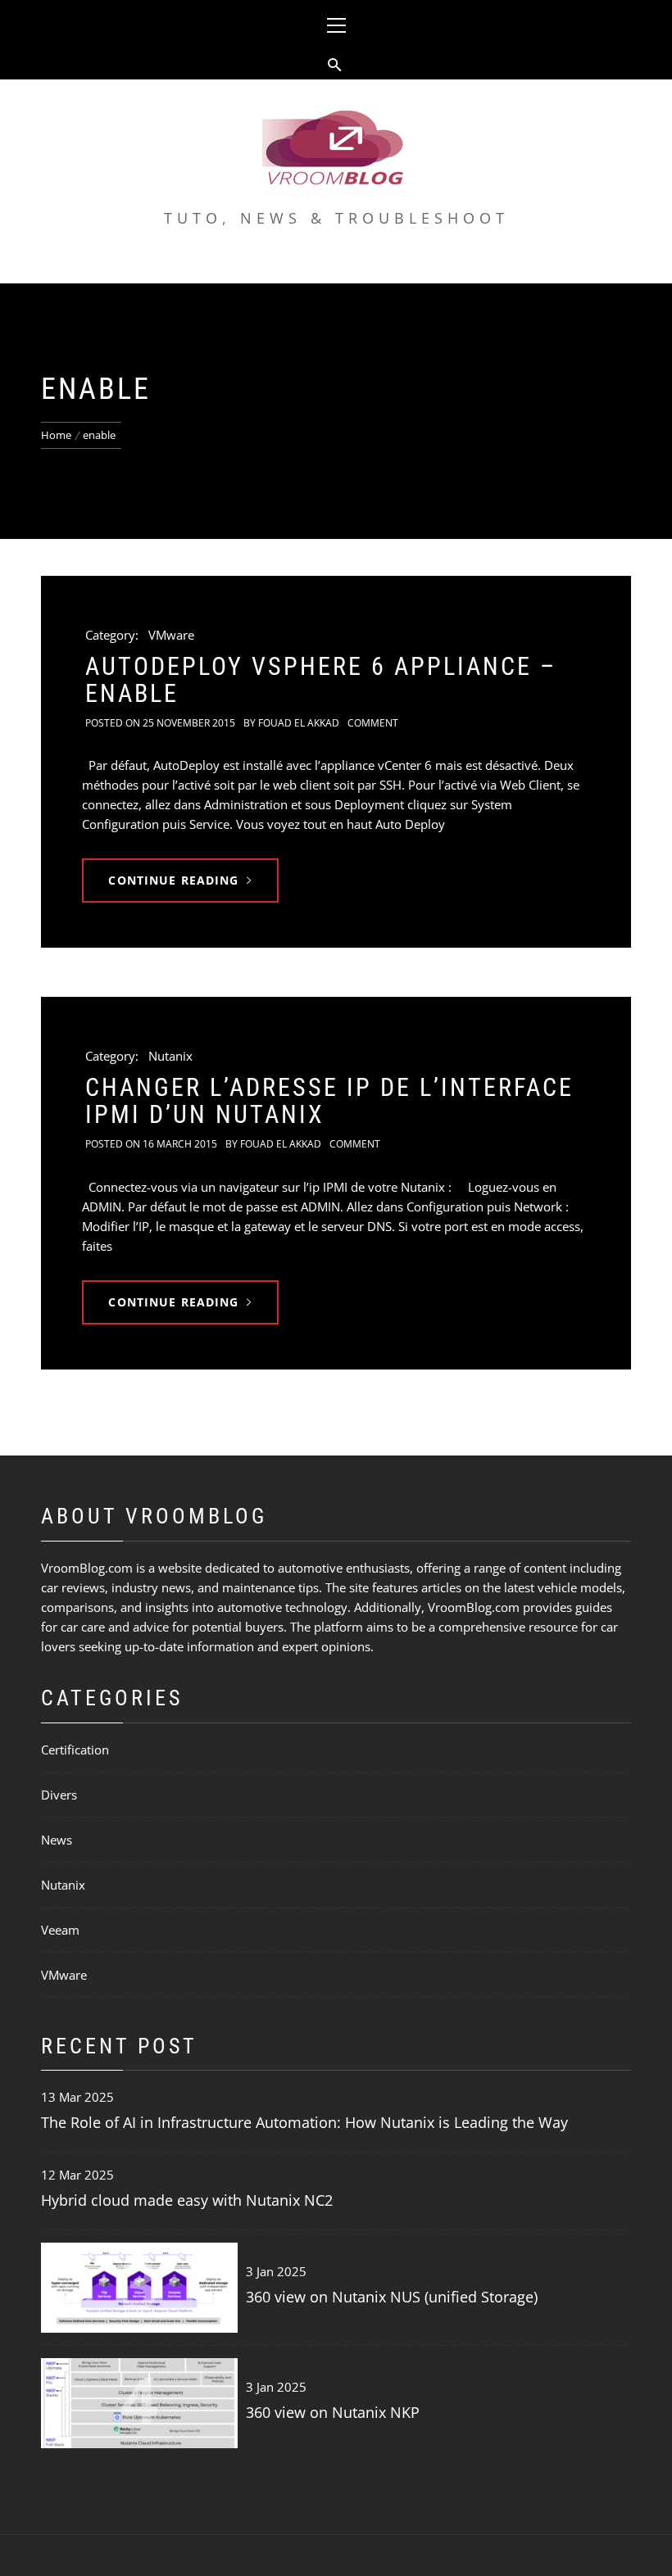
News (57, 1840)
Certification (75, 1750)
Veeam (60, 1930)
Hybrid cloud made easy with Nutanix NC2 (187, 2200)
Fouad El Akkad (299, 723)
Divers (59, 1795)
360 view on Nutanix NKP (333, 2412)
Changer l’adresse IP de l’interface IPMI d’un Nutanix (329, 1101)
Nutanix (170, 1056)
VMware (171, 635)
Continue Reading (173, 880)
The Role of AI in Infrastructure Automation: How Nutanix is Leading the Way (304, 2122)
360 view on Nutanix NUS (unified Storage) (392, 2297)
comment (373, 723)
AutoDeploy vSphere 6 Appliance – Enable (321, 680)
